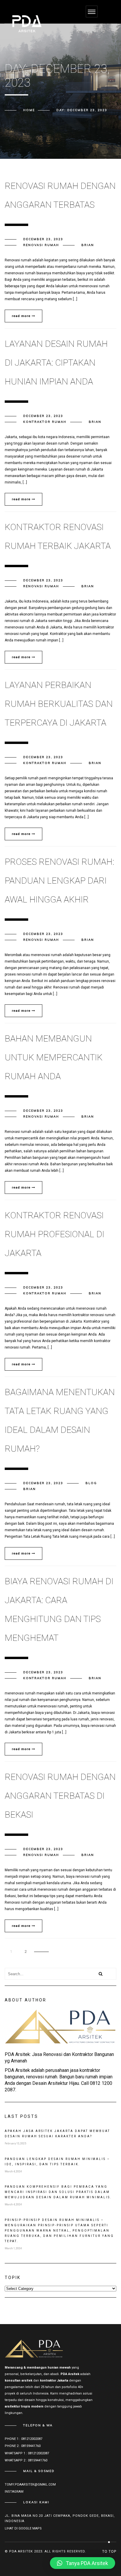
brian (88, 245)
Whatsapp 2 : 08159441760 (26, 2460)
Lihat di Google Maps (23, 2528)
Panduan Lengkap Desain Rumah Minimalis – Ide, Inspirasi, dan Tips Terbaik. (57, 2162)
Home (29, 110)
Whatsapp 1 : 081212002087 (27, 2453)
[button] (83, 2563)
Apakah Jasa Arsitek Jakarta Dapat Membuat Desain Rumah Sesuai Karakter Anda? (57, 2134)
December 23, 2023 (43, 239)
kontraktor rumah (45, 422)
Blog (91, 1483)
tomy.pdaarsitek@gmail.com (30, 2485)
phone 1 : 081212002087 (23, 2439)
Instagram (14, 2492)
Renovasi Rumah (41, 245)
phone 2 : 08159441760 (23, 2446)
